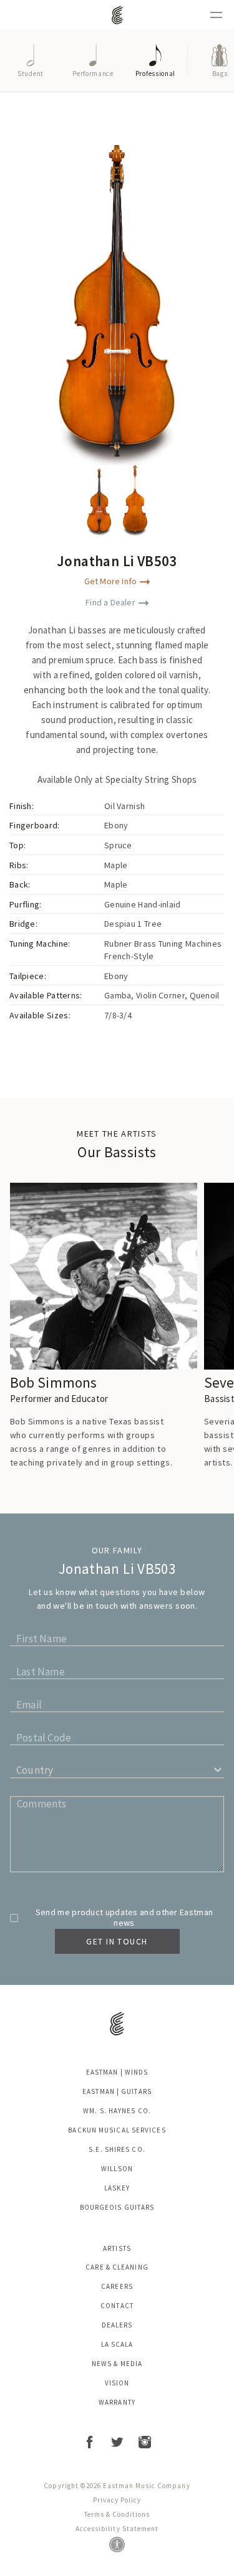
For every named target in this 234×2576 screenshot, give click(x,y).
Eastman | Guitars (117, 2091)
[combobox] (18, 1773)
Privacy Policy (117, 2500)
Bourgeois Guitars (117, 2207)
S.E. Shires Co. (117, 2149)
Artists (117, 2248)
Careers (117, 2286)
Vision (117, 2383)
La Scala (117, 2344)
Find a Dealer (110, 602)
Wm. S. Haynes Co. (117, 2111)
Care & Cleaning (117, 2267)
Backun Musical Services (117, 2130)
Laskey (117, 2188)
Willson (117, 2169)
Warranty (117, 2402)
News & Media (117, 2364)
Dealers (117, 2325)
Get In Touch (117, 1941)
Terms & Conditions (117, 2514)
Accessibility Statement (117, 2529)
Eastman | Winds (117, 2072)
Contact (117, 2306)
